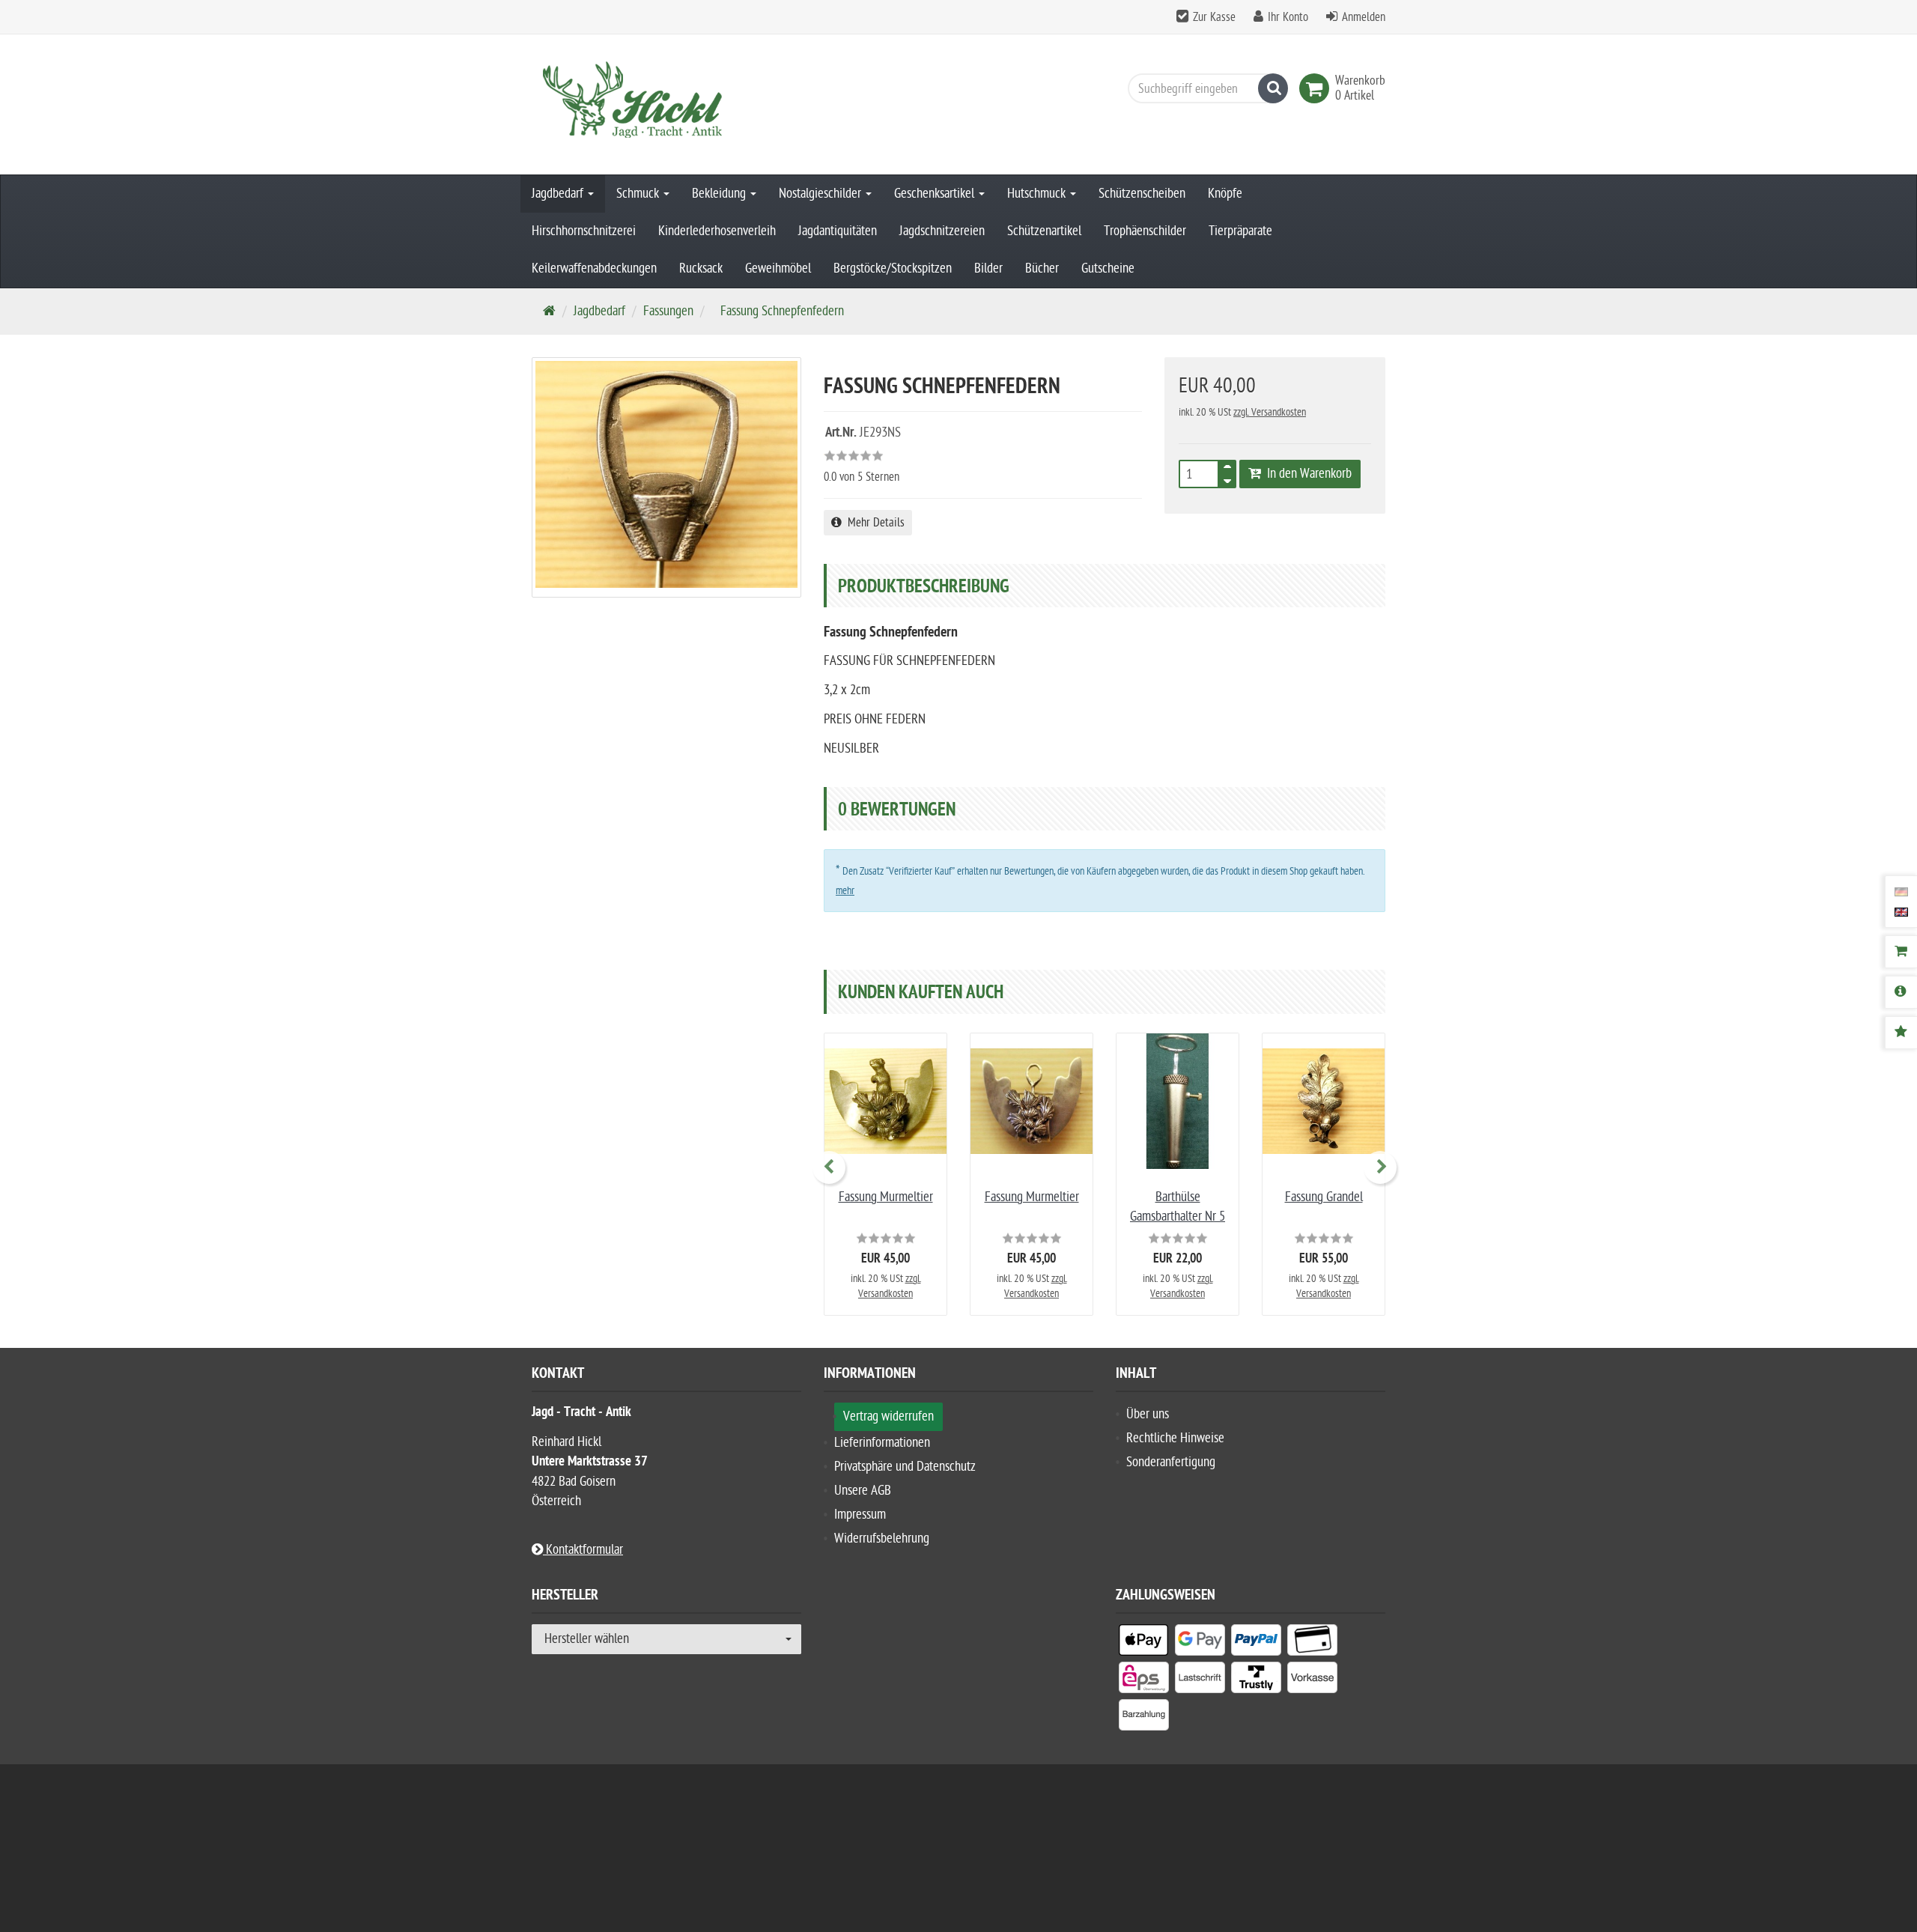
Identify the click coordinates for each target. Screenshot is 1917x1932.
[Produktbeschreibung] (1901, 992)
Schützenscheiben (1142, 194)
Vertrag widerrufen (888, 1416)
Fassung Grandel (1324, 1197)
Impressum (860, 1515)
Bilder (988, 268)
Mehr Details (873, 523)
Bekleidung (720, 194)
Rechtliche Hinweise (1175, 1438)
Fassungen (668, 311)
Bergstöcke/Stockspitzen (893, 268)
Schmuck (639, 194)
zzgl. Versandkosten (1270, 412)
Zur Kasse (1214, 17)
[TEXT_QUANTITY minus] (1227, 479)
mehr (845, 891)
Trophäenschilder (1145, 231)
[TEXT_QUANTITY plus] (1227, 470)
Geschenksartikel (936, 194)
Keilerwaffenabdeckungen (594, 268)
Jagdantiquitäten (838, 231)
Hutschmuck (1038, 194)
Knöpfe (1225, 194)
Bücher (1042, 268)
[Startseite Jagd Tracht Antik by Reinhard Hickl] (666, 104)
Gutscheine (1108, 268)
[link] (1317, 88)
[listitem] (1144, 1643)
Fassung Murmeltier (886, 1197)
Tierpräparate (1240, 231)
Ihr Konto (1288, 17)
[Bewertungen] (1901, 1033)
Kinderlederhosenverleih (717, 231)
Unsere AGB (863, 1491)
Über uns (1148, 1414)
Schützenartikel (1044, 231)
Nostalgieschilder (821, 194)
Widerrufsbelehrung (882, 1538)
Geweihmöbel (778, 268)
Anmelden (1364, 17)
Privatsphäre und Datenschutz (905, 1467)
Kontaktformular (583, 1550)
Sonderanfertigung (1171, 1462)
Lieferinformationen (882, 1443)
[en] (1901, 911)
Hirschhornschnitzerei (584, 231)
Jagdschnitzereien (942, 231)
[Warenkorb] (1901, 952)
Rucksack (701, 268)
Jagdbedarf (559, 194)
